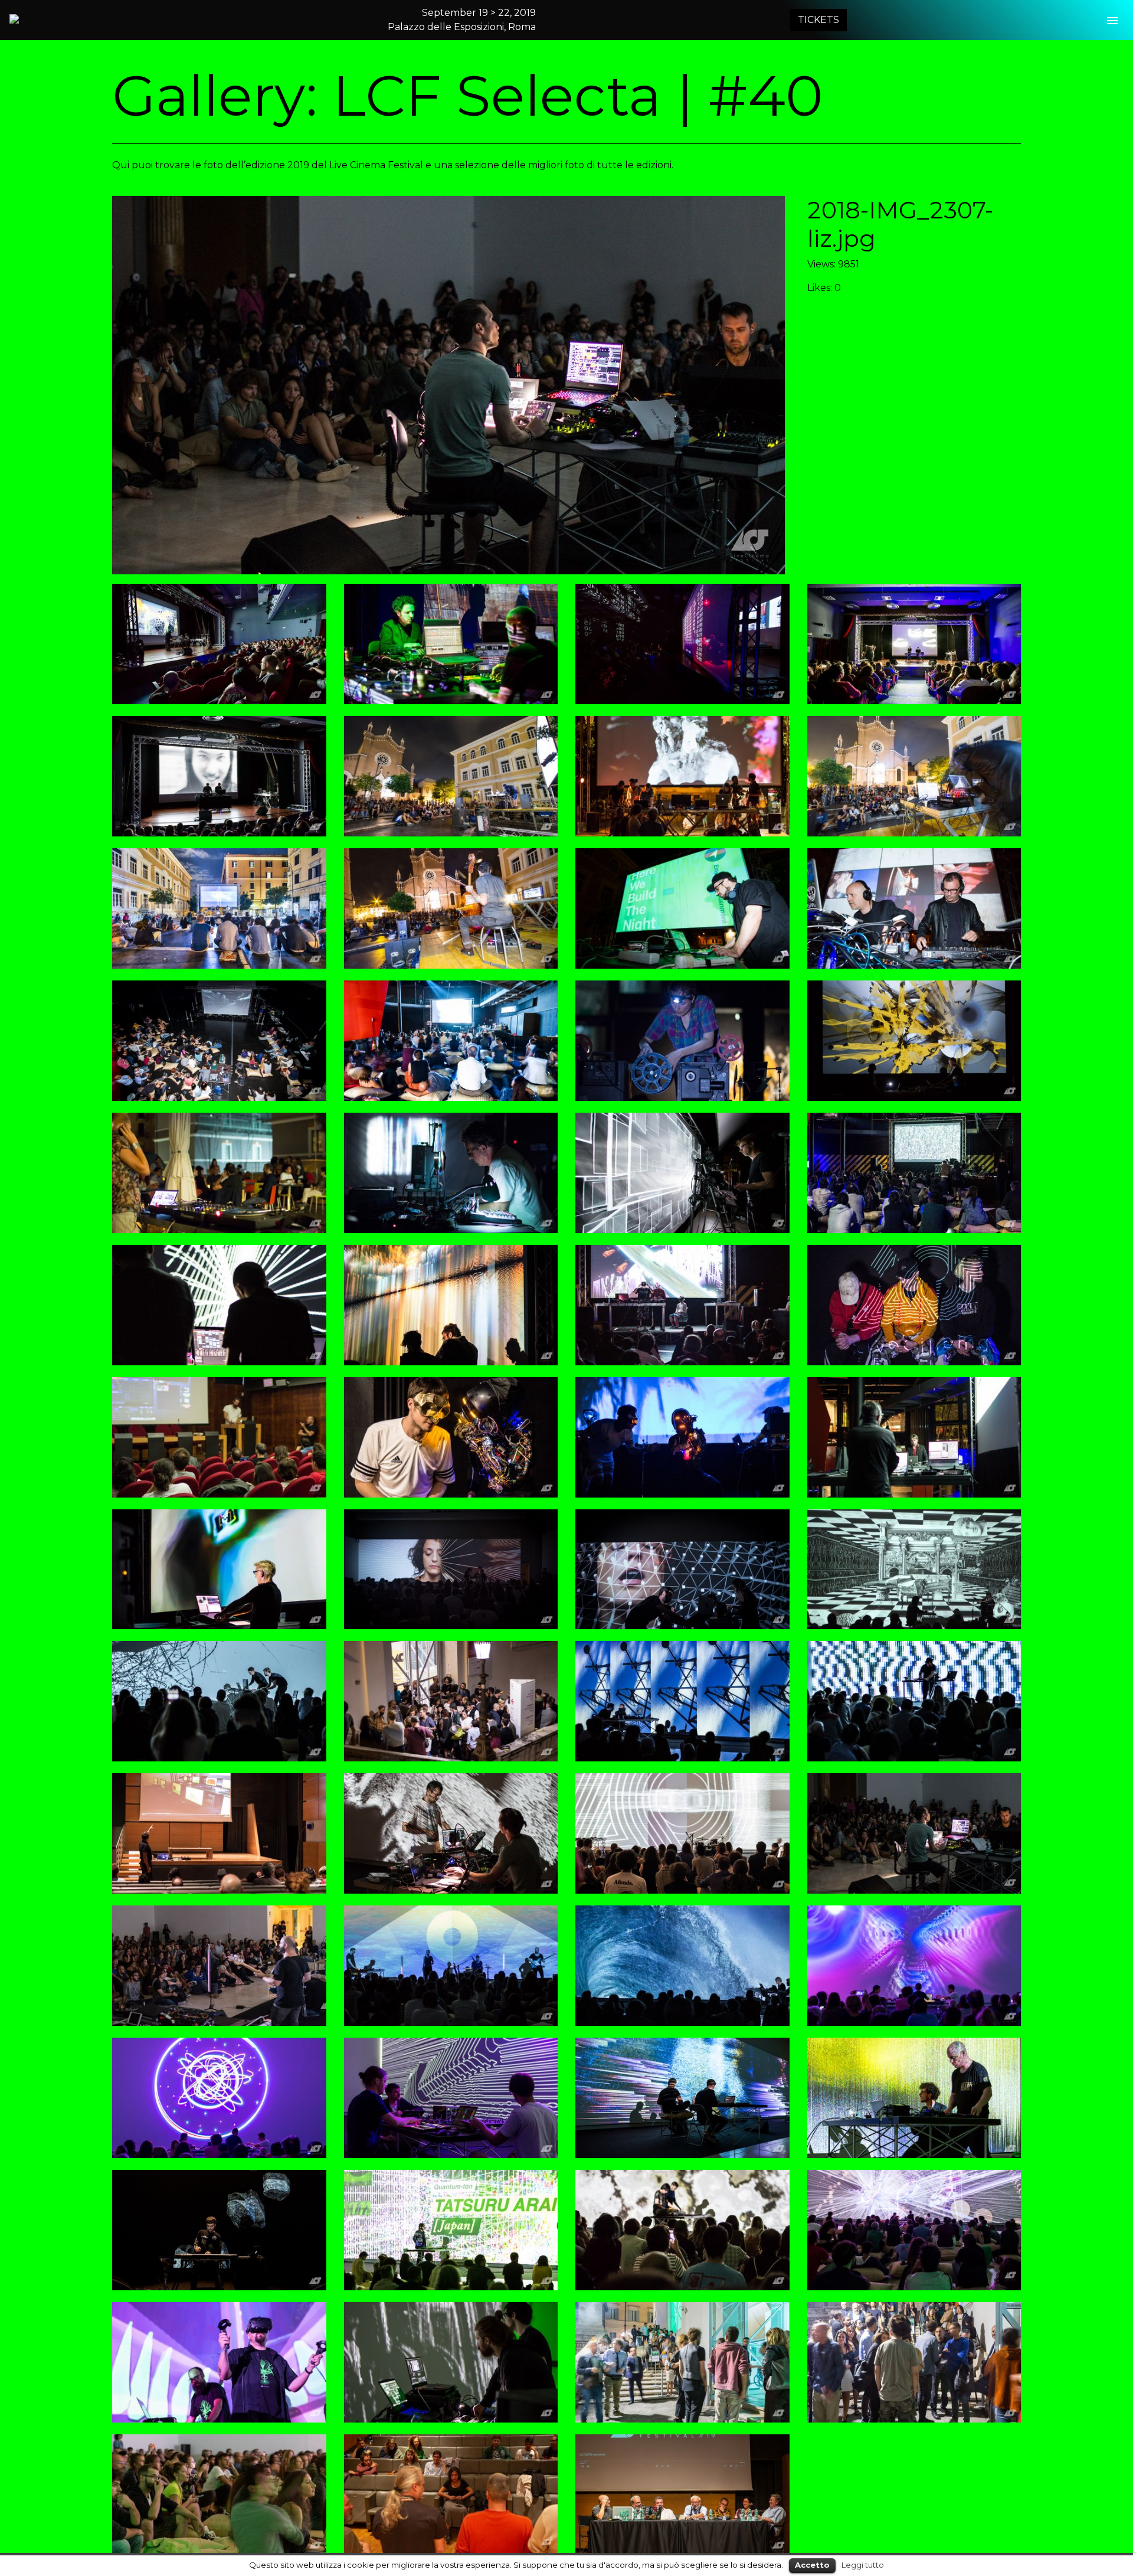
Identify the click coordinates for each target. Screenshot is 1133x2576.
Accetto (812, 2565)
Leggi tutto (863, 2565)
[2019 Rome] (66, 19)
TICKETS (818, 20)
